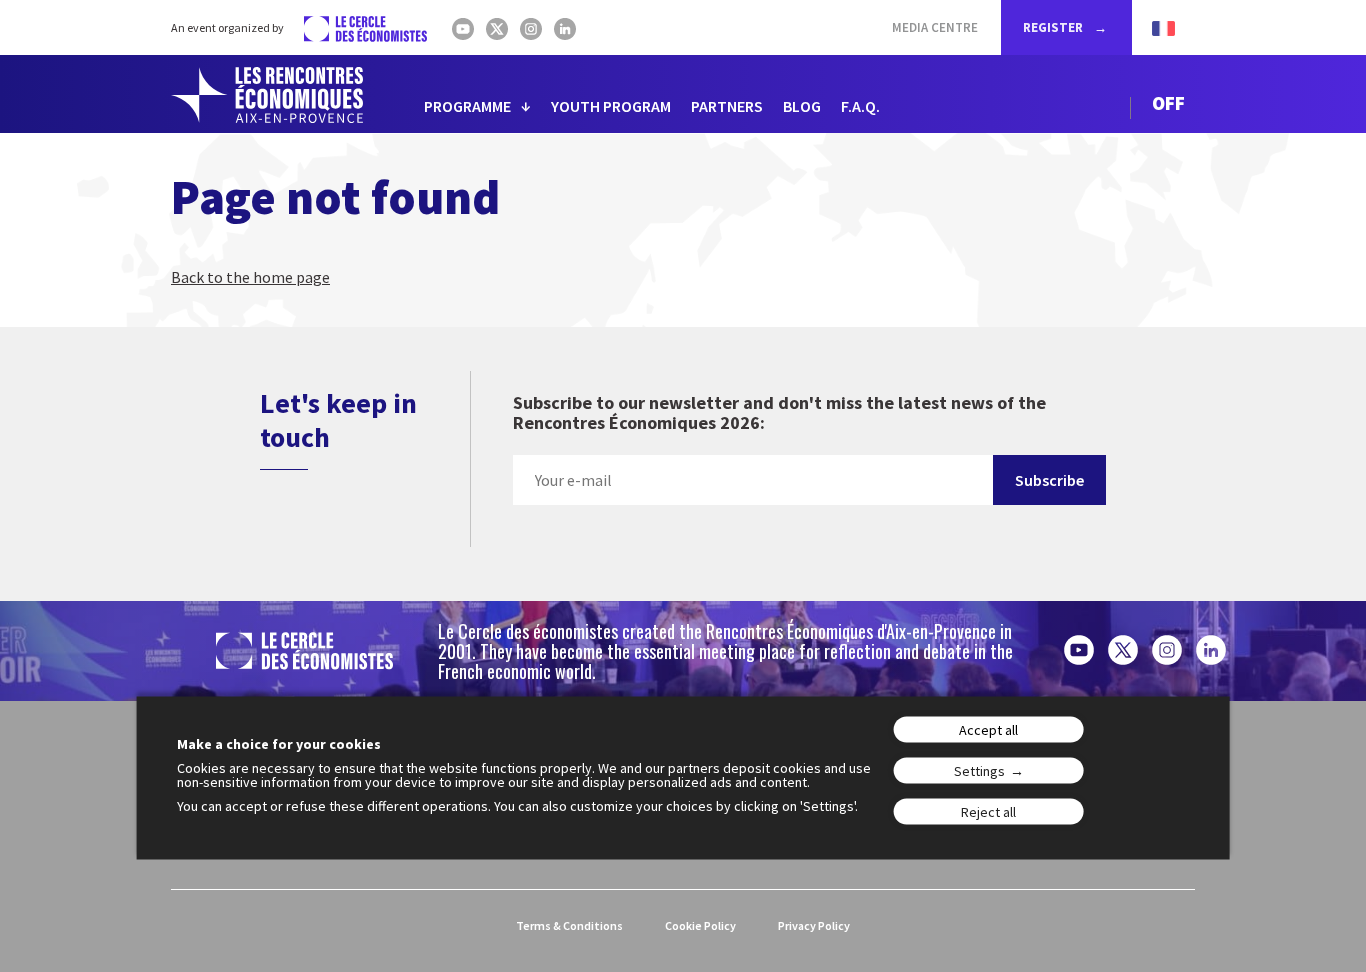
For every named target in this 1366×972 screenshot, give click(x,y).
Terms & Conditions (569, 925)
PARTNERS (727, 106)
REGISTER (1054, 27)
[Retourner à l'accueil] (267, 95)
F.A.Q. (860, 106)
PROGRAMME (467, 106)
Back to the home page (250, 277)
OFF (1168, 103)
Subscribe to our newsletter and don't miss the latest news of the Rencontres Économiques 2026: (779, 413)
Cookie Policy (700, 925)
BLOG (802, 106)
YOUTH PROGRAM (611, 106)
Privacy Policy (814, 925)
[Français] (1153, 27)
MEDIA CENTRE (935, 27)
